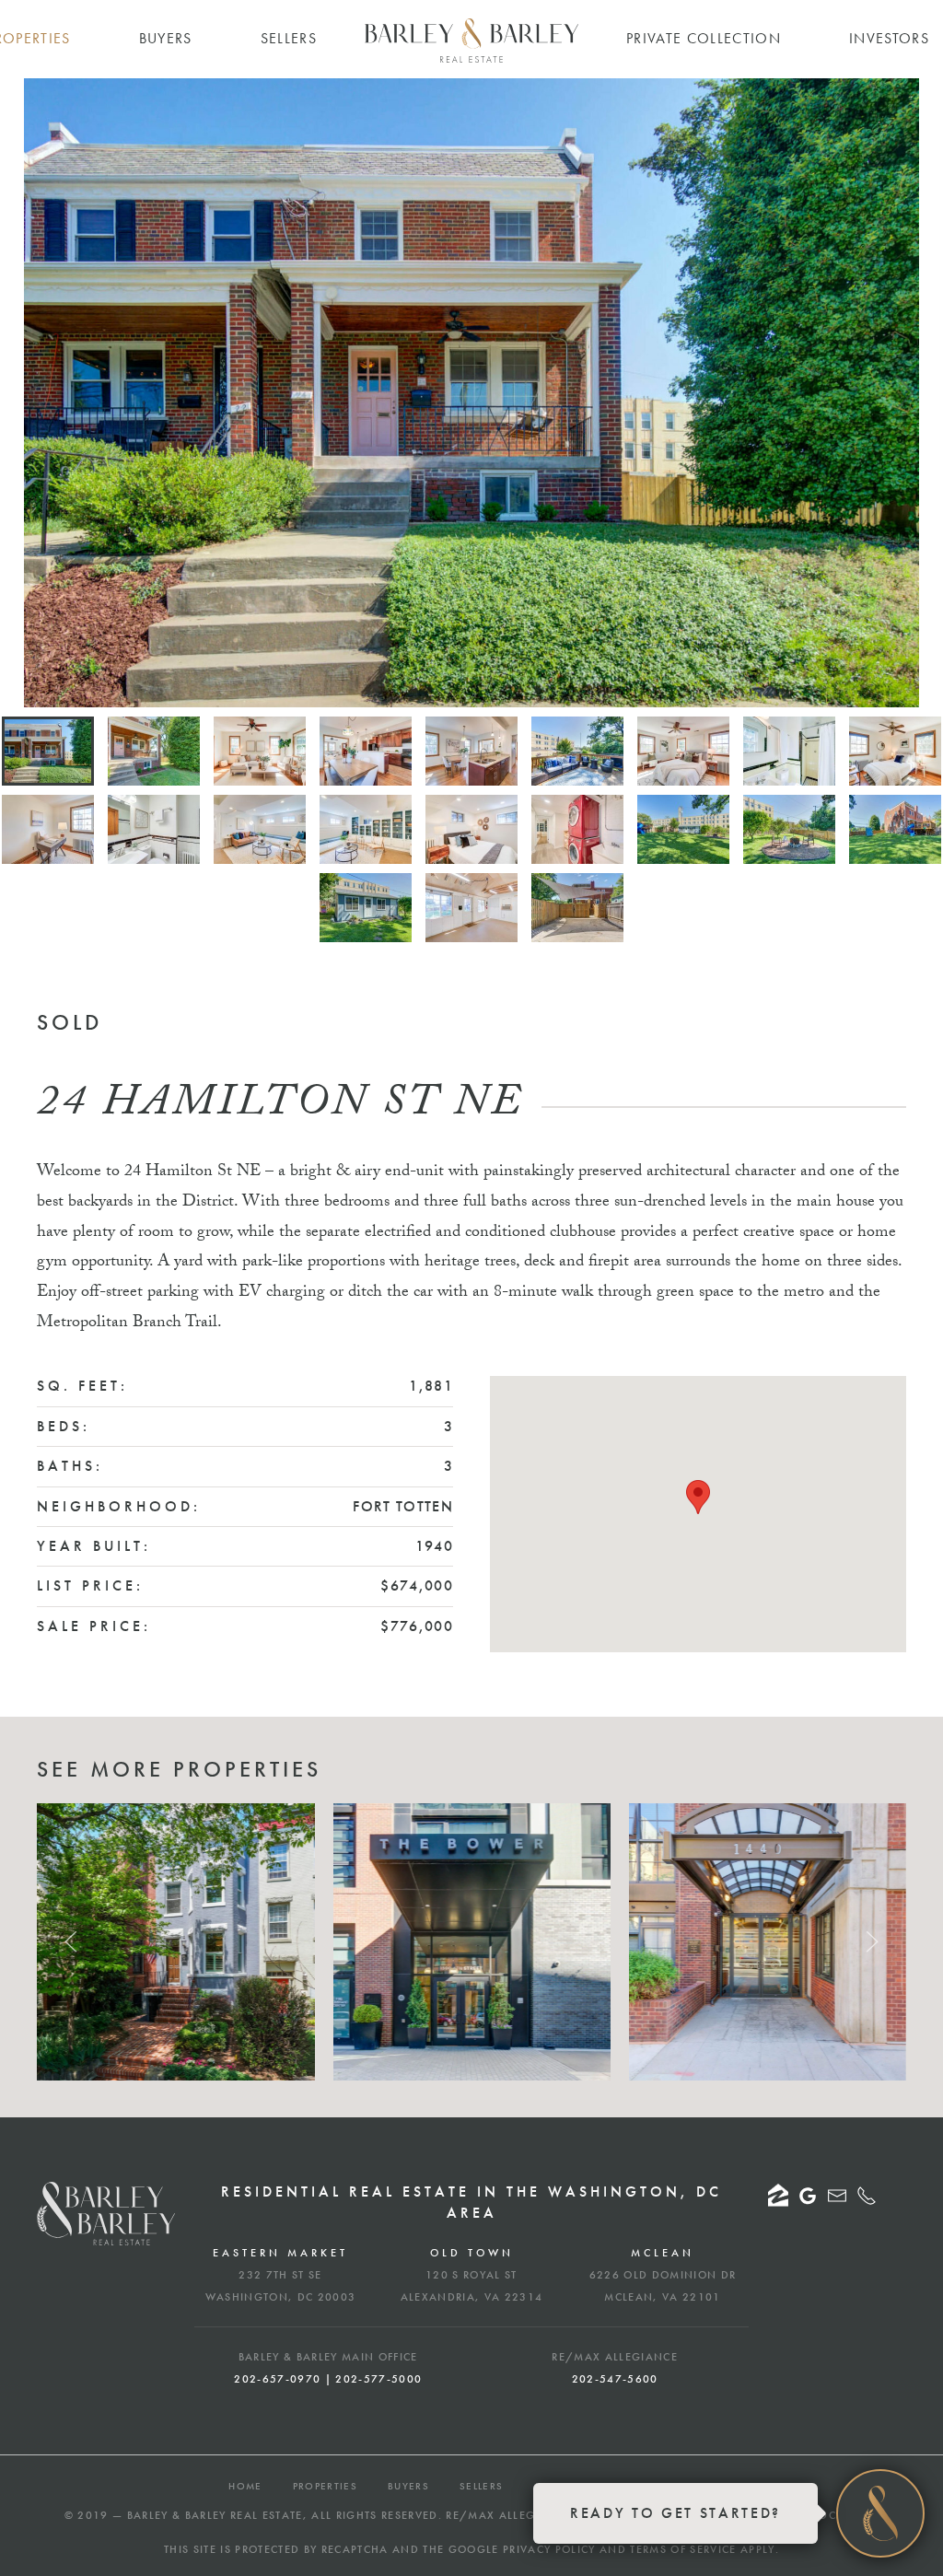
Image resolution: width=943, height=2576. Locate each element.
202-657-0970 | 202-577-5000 (328, 2379)
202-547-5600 (615, 2379)
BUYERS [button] (166, 38)
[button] (39, 392)
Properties (325, 2486)
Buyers (408, 2486)
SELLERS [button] (289, 38)
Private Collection (704, 38)
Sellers (481, 2486)
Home (245, 2486)
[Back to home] (471, 41)
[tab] (48, 751)
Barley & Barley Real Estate (215, 2515)
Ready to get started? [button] (675, 2513)
